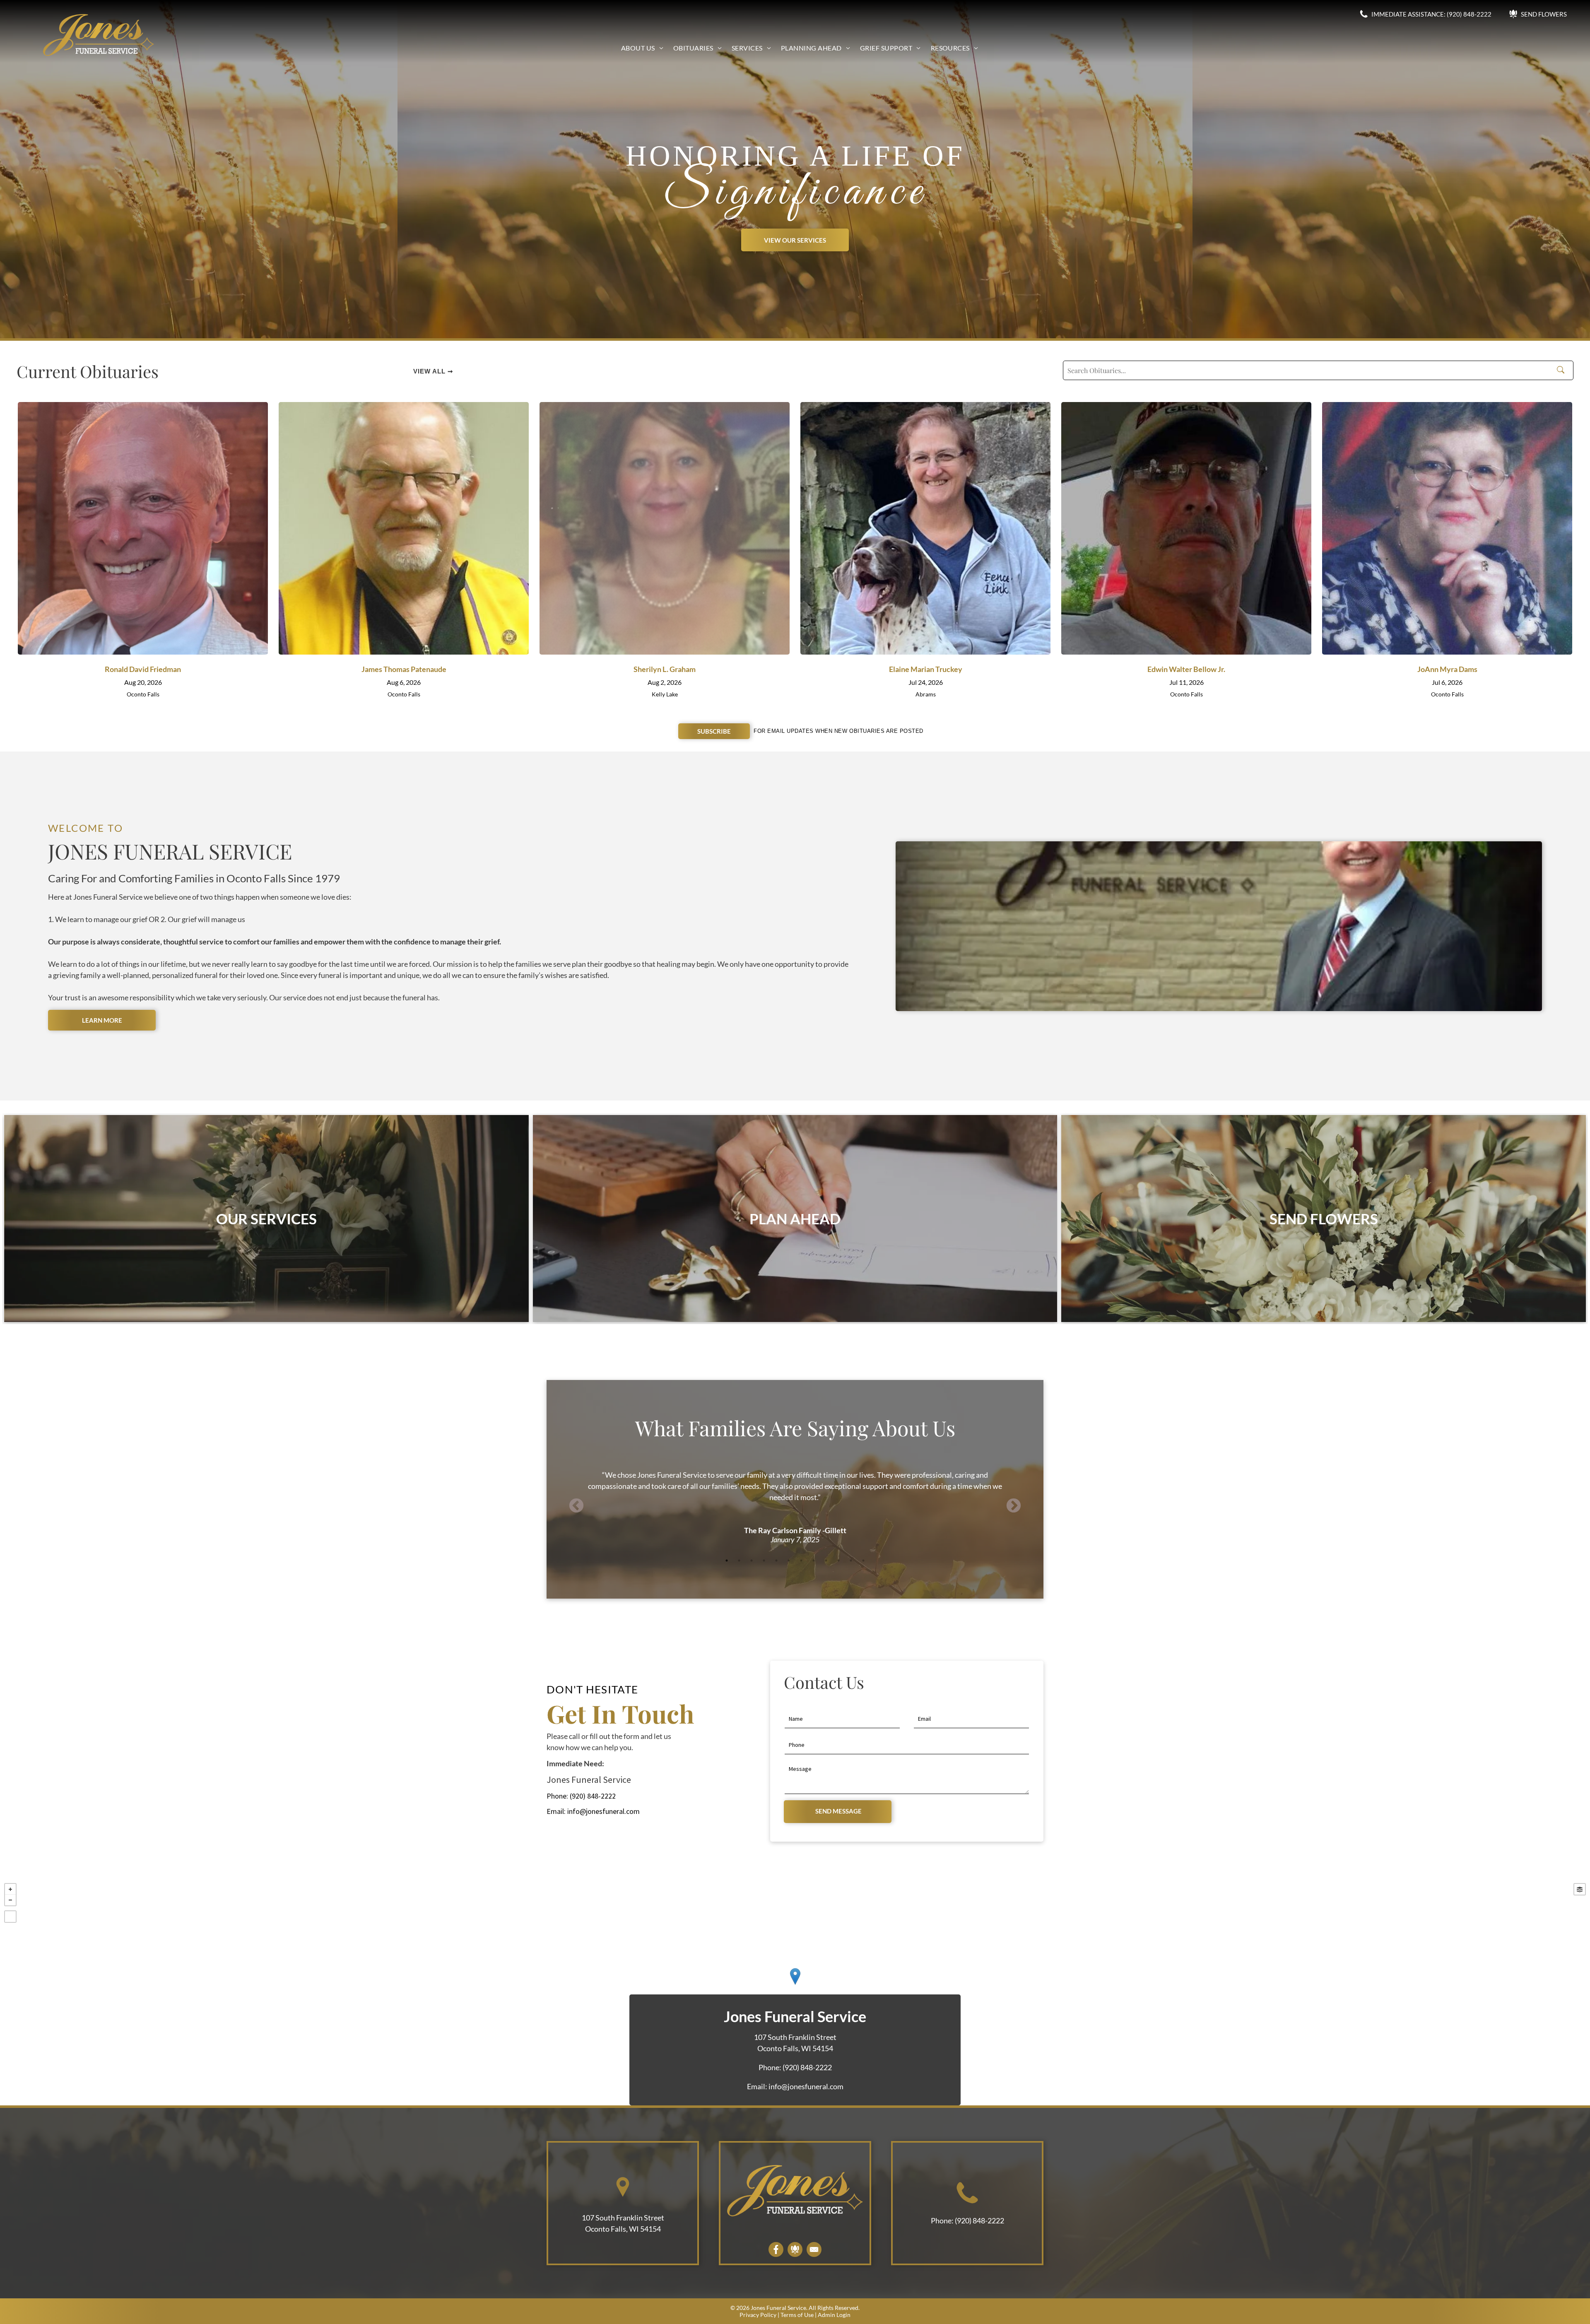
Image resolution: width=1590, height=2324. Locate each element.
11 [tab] (851, 1561)
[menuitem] (642, 48)
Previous (576, 1506)
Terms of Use (797, 2315)
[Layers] (1580, 1889)
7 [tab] (801, 1561)
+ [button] (10, 1889)
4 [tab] (764, 1561)
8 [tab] (814, 1561)
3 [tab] (752, 1561)
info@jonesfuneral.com (603, 1811)
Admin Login (834, 2315)
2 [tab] (739, 1561)
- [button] (10, 1900)
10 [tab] (838, 1561)
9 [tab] (826, 1561)
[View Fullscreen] (10, 1917)
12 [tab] (863, 1561)
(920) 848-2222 (593, 1796)
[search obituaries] (1563, 371)
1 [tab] (727, 1561)
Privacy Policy (758, 2315)
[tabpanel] (795, 1495)
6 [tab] (789, 1561)
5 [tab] (776, 1561)
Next (1014, 1506)
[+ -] (795, 1985)
